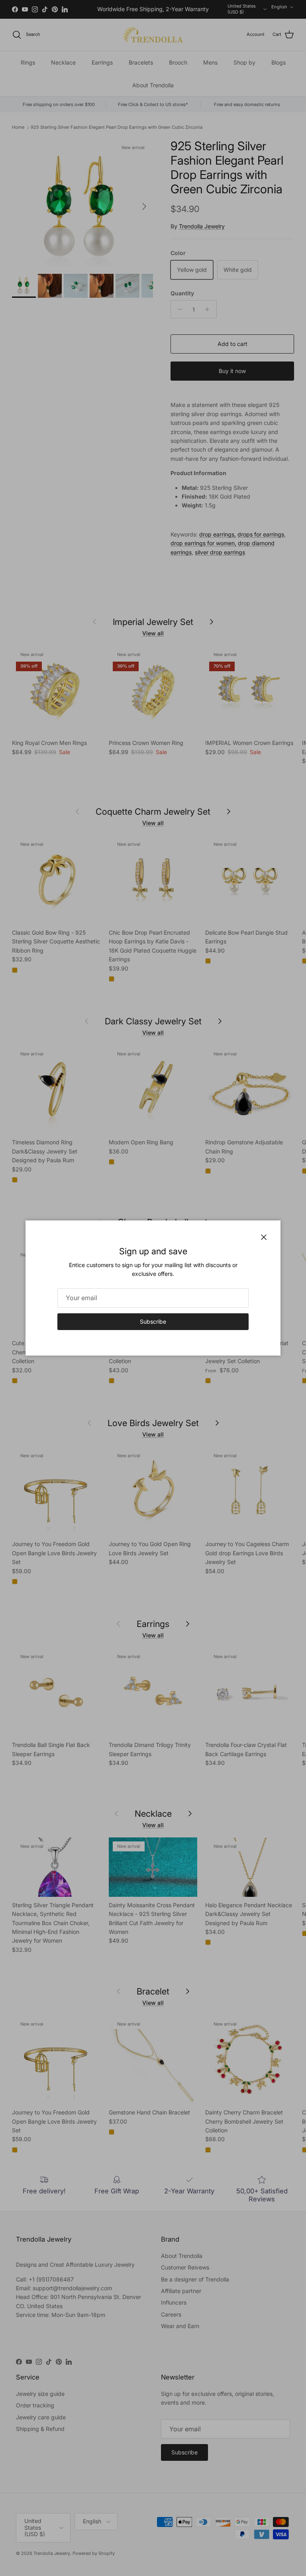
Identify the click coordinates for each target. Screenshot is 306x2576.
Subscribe (153, 1321)
